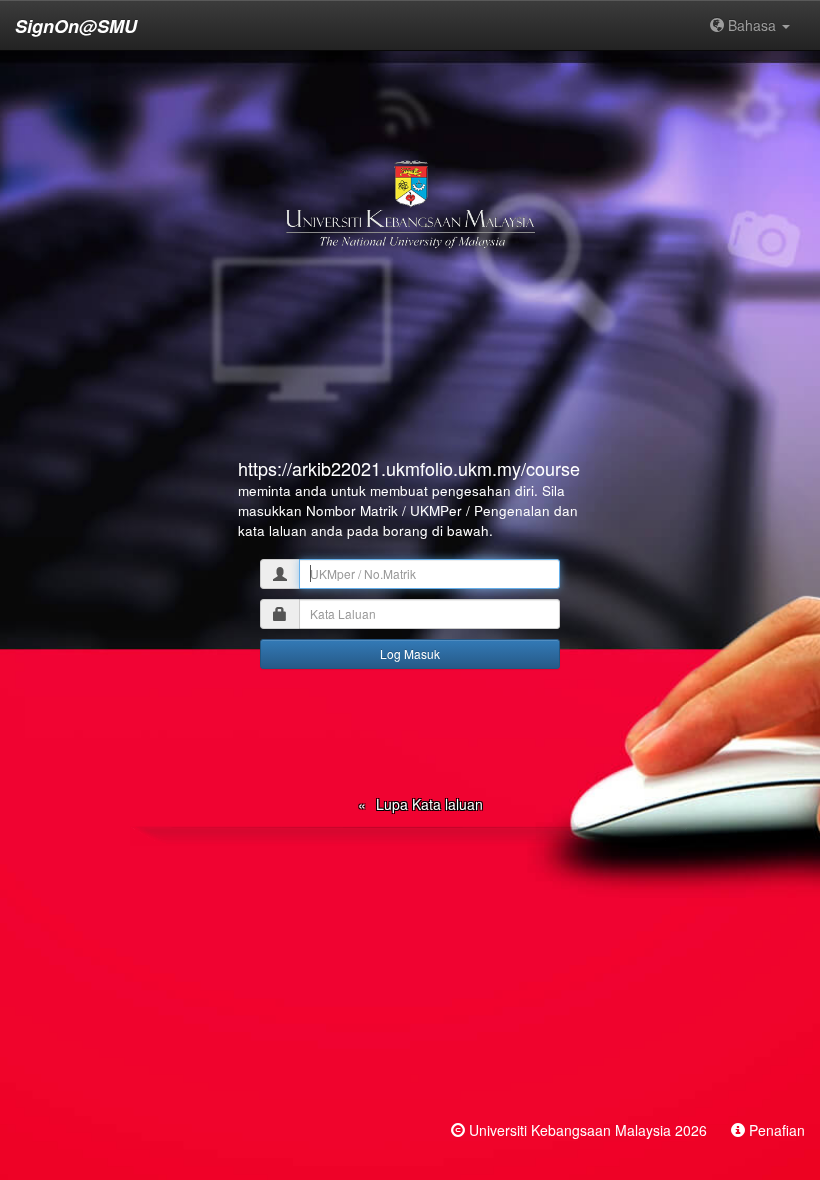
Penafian (777, 1130)
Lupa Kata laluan (429, 804)
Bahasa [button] (752, 25)
